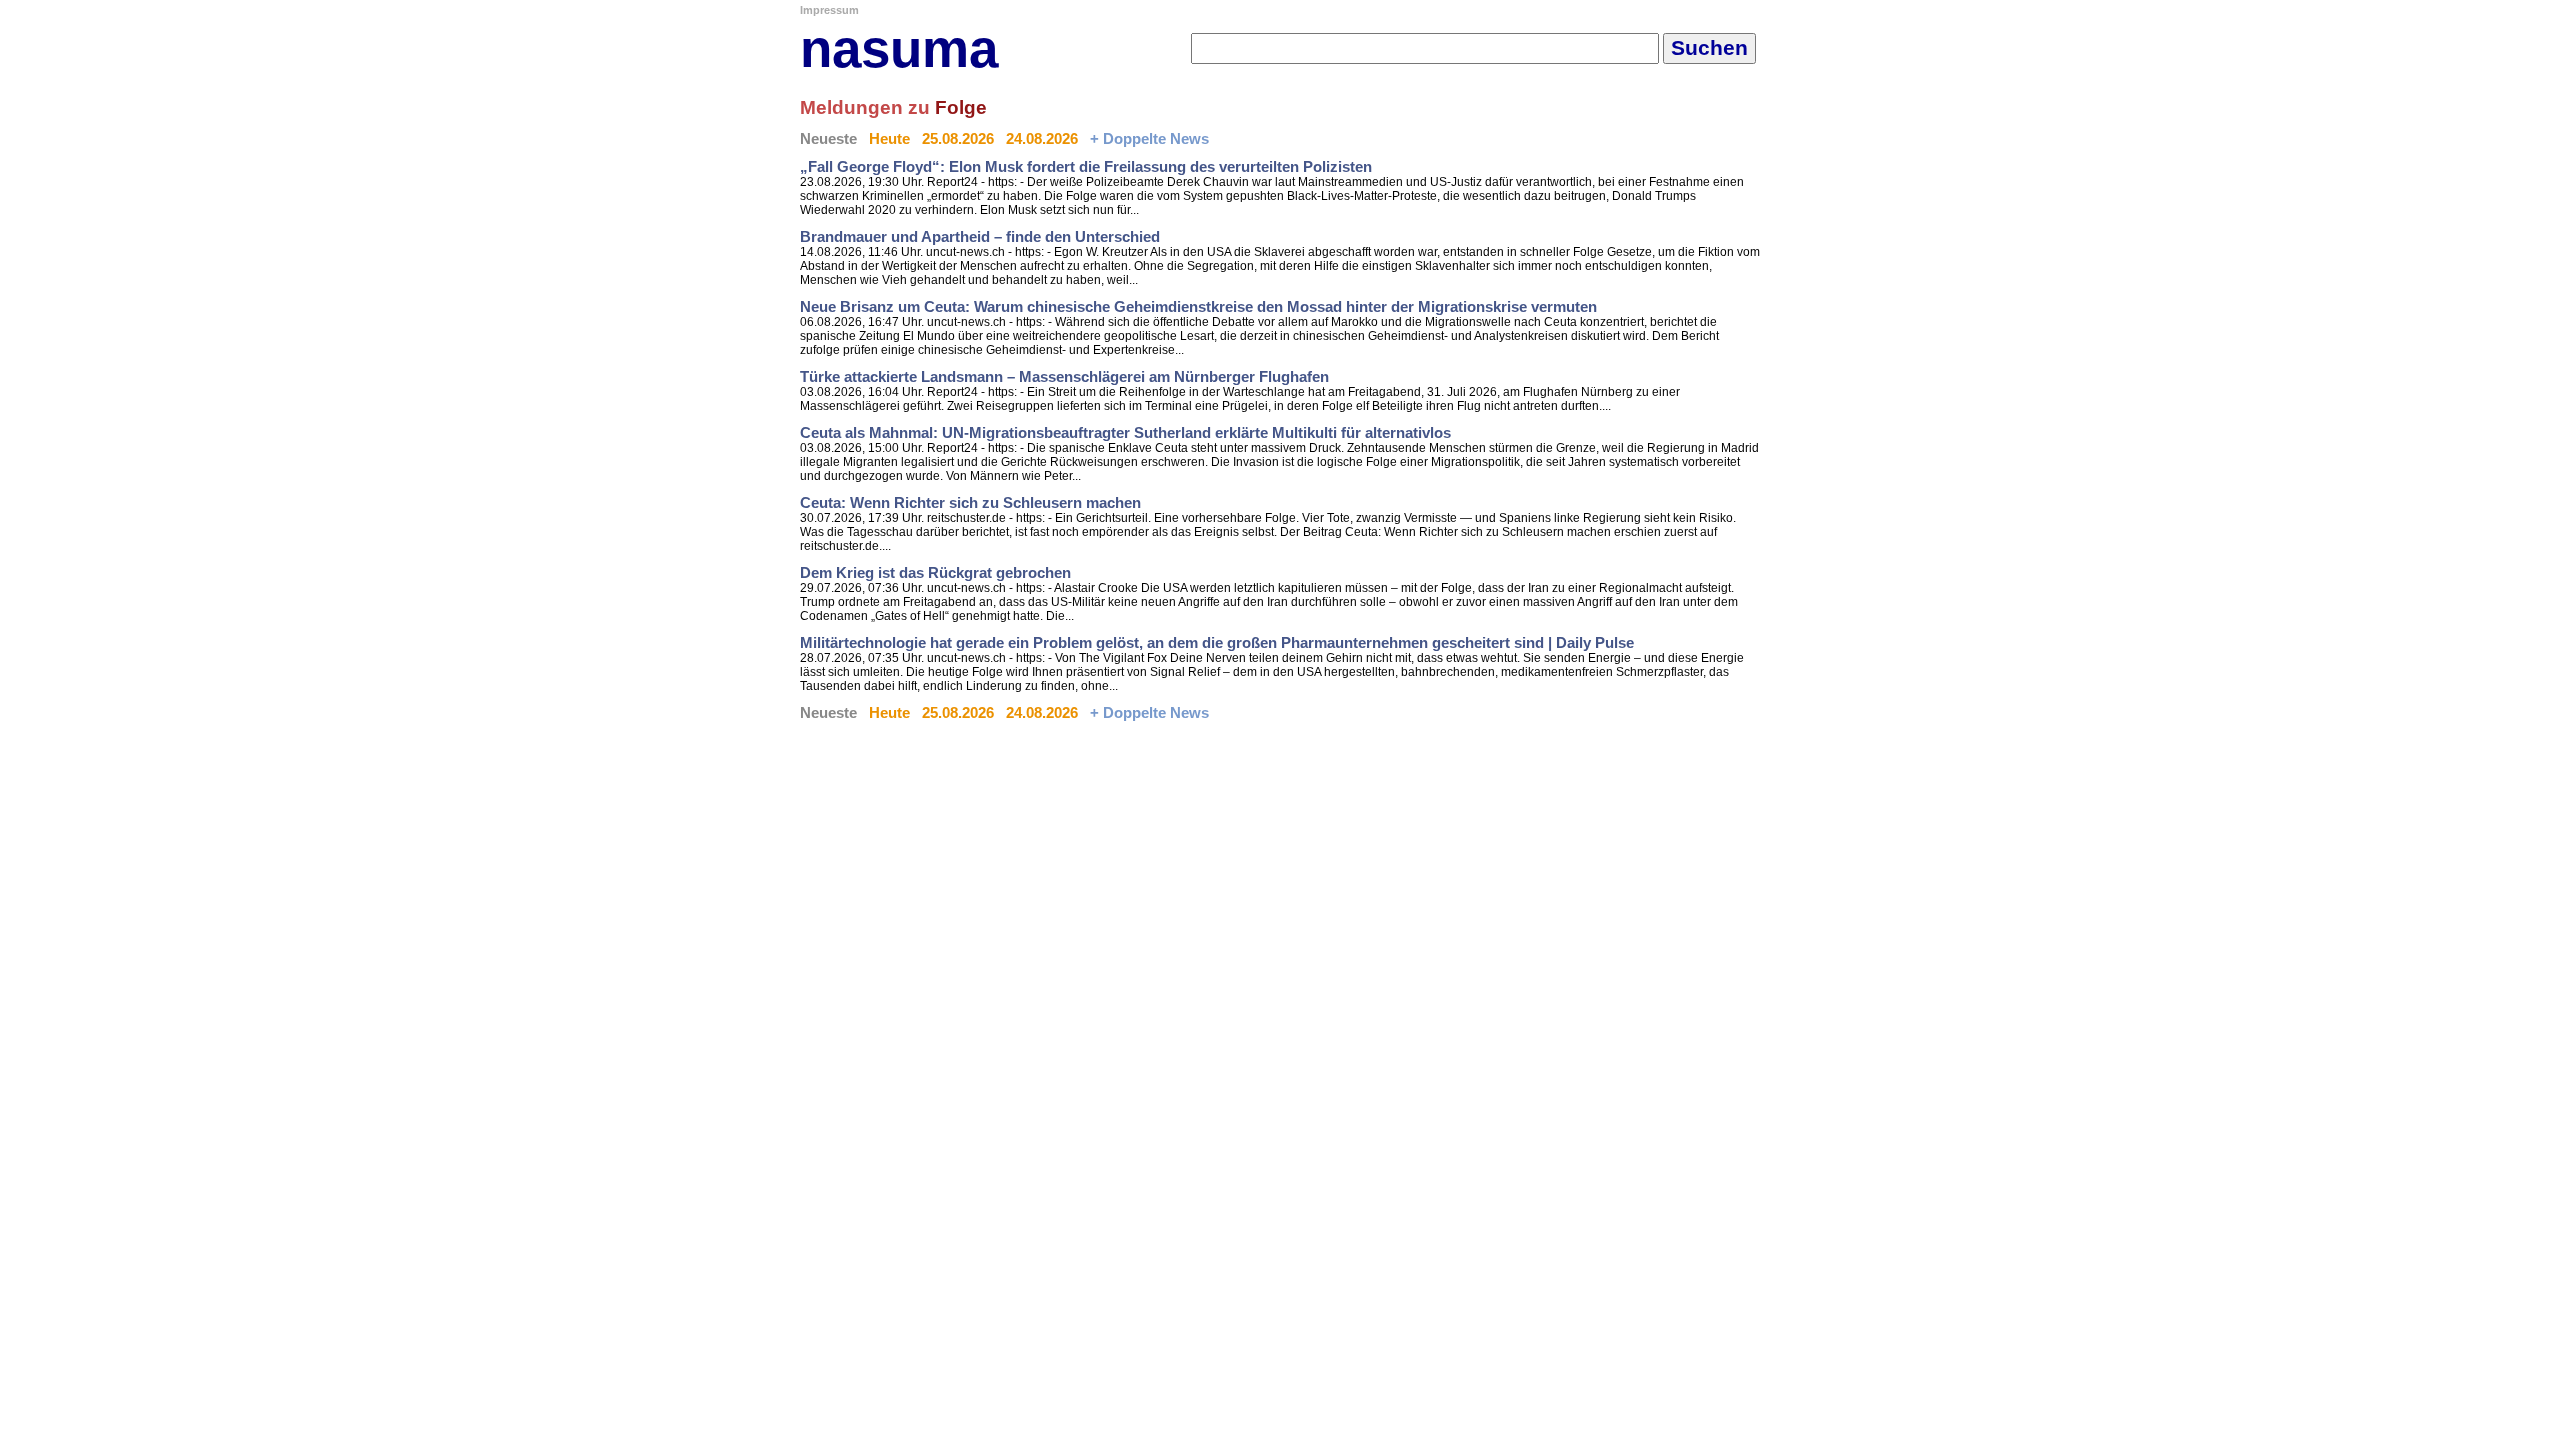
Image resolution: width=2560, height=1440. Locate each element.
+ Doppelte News (1149, 139)
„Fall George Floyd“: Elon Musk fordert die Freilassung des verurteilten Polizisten (1086, 167)
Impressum (829, 10)
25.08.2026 (958, 139)
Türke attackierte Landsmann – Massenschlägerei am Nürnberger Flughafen (1064, 377)
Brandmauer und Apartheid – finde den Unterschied (980, 237)
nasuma (899, 48)
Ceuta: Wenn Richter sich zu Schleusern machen (970, 503)
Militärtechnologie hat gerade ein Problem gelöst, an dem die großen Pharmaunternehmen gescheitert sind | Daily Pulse (1217, 643)
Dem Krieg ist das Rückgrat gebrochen (935, 573)
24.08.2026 (1042, 139)
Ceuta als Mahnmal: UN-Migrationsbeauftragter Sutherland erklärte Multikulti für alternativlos (1125, 433)
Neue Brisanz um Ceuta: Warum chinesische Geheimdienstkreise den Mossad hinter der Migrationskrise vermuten (1198, 307)
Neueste (828, 139)
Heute (889, 139)
